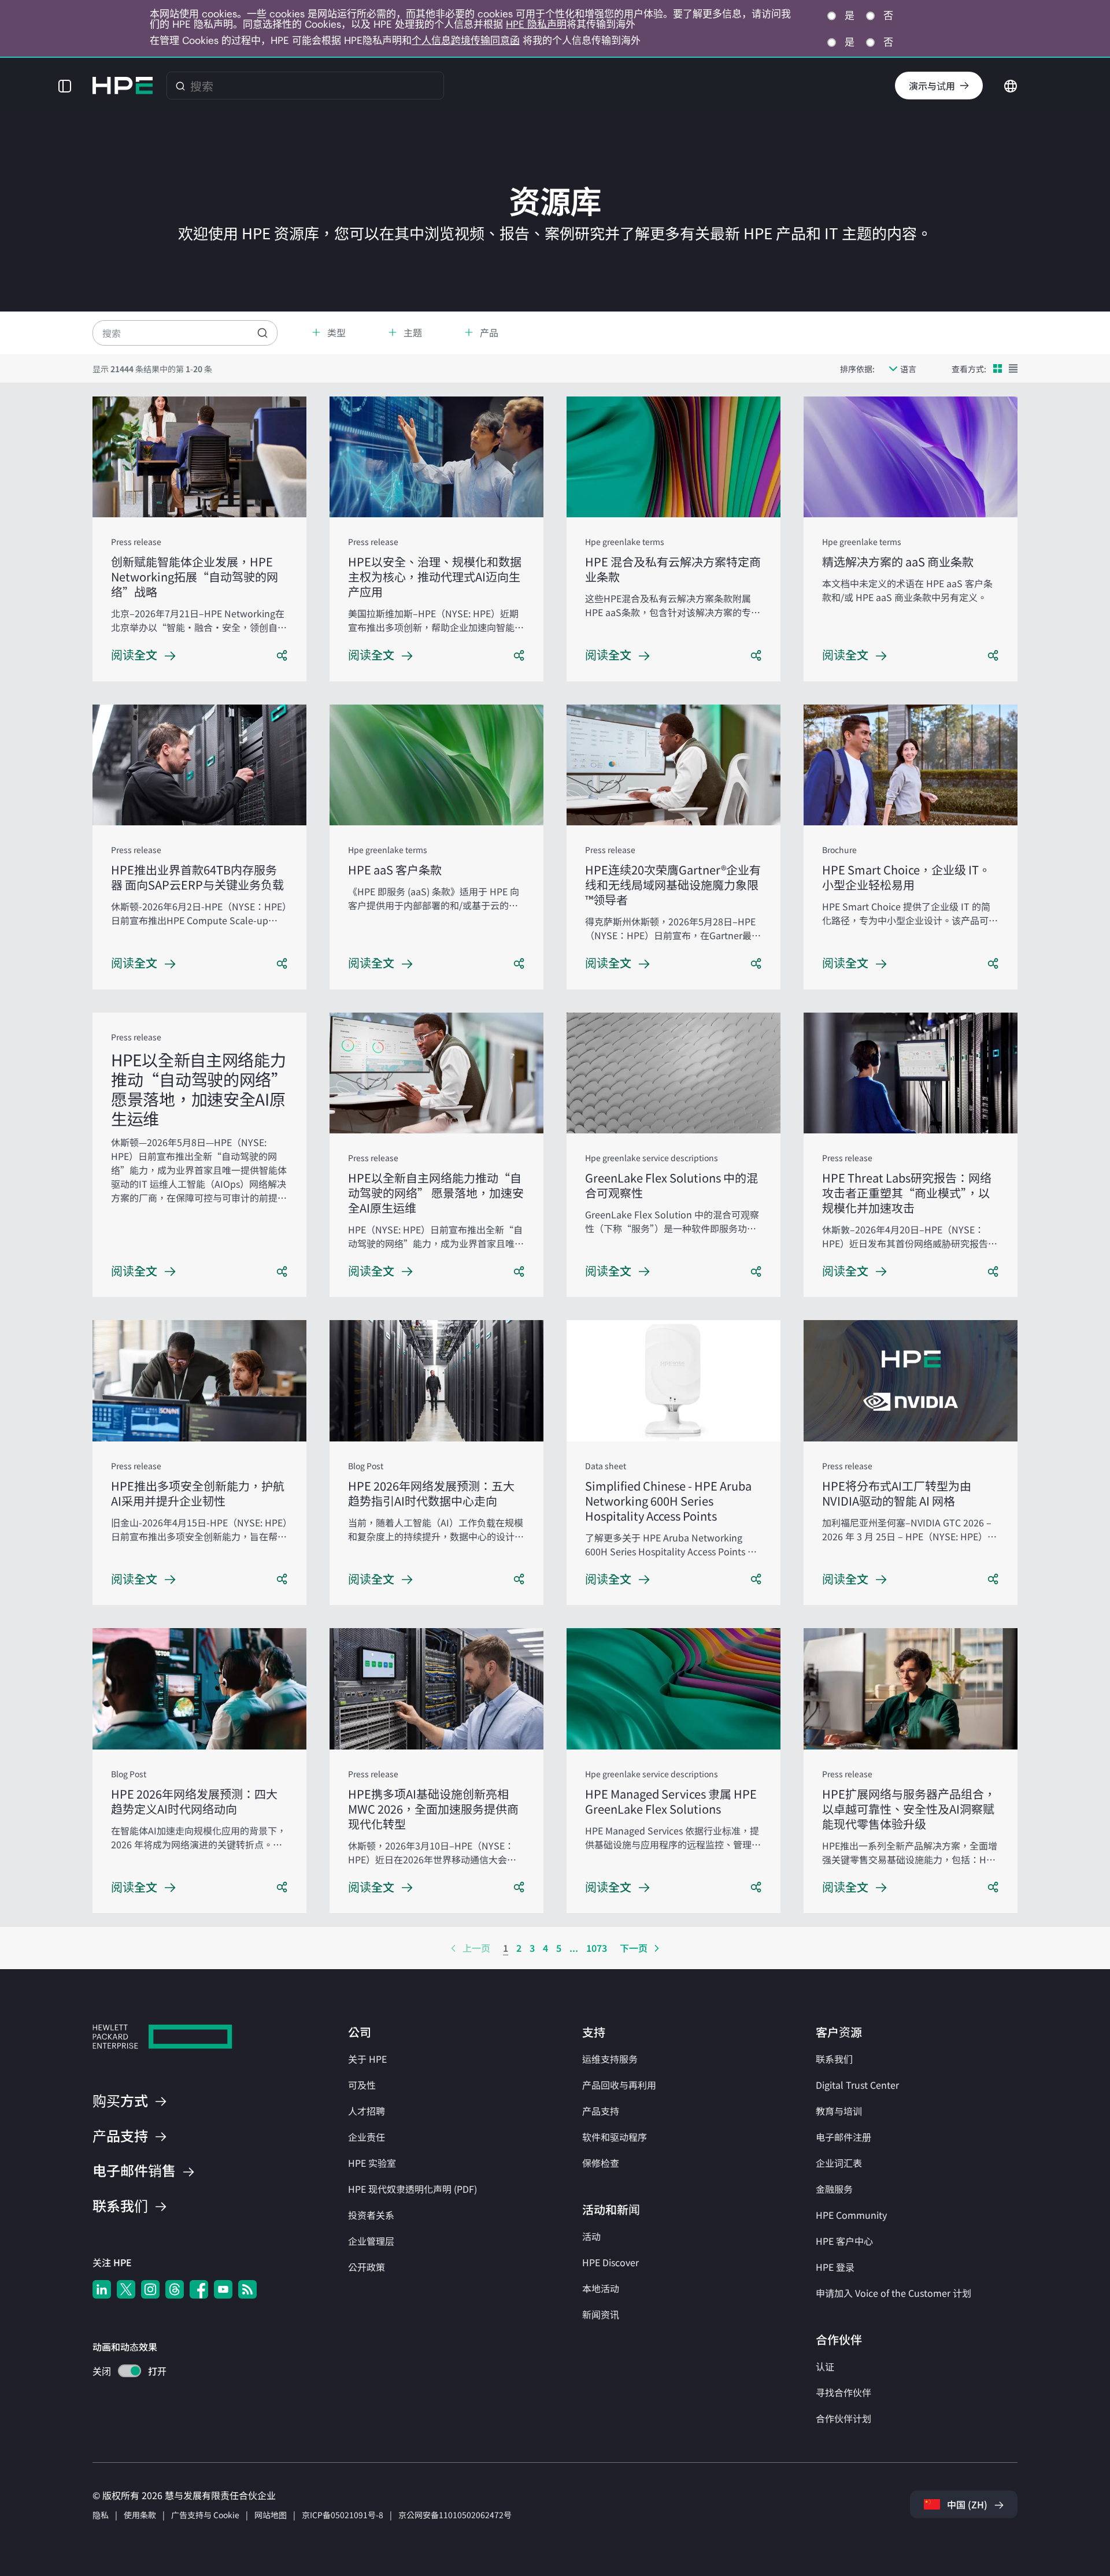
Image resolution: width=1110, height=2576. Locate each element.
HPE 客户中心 (844, 2241)
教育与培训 (839, 2111)
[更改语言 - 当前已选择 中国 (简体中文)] (1011, 84)
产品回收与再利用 (619, 2085)
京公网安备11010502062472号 (455, 2515)
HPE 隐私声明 (536, 24)
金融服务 (834, 2189)
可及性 (362, 2085)
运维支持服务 (610, 2059)
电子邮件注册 (843, 2137)
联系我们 (834, 2059)
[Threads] (175, 2289)
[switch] (123, 2372)
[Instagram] (150, 2289)
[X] (126, 2289)
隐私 (101, 2515)
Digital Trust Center (857, 2085)
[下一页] (657, 1948)
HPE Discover (610, 2262)
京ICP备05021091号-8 (343, 2515)
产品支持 (601, 2111)
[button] (65, 86)
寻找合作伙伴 (843, 2392)
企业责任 (367, 2137)
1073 (597, 1948)
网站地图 (271, 2515)
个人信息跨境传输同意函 (466, 40)
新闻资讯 (601, 2314)
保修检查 (601, 2163)
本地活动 (601, 2288)
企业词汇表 (839, 2163)
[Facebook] (199, 2289)
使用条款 (140, 2515)
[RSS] (247, 2289)
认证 (825, 2366)
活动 (591, 2236)
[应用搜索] (262, 333)
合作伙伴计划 (843, 2418)
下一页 (634, 1948)
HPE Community (851, 2215)
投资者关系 (371, 2215)
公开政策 (367, 2267)
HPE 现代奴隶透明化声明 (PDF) (412, 2189)
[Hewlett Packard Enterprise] (123, 86)
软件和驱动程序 (615, 2137)
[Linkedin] (102, 2289)
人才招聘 (367, 2111)
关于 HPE (367, 2059)
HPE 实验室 (372, 2163)
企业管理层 (371, 2241)
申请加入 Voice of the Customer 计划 (893, 2293)
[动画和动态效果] (129, 2371)
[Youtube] (223, 2289)
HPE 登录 (835, 2267)
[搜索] (180, 86)
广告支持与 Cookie (205, 2515)
